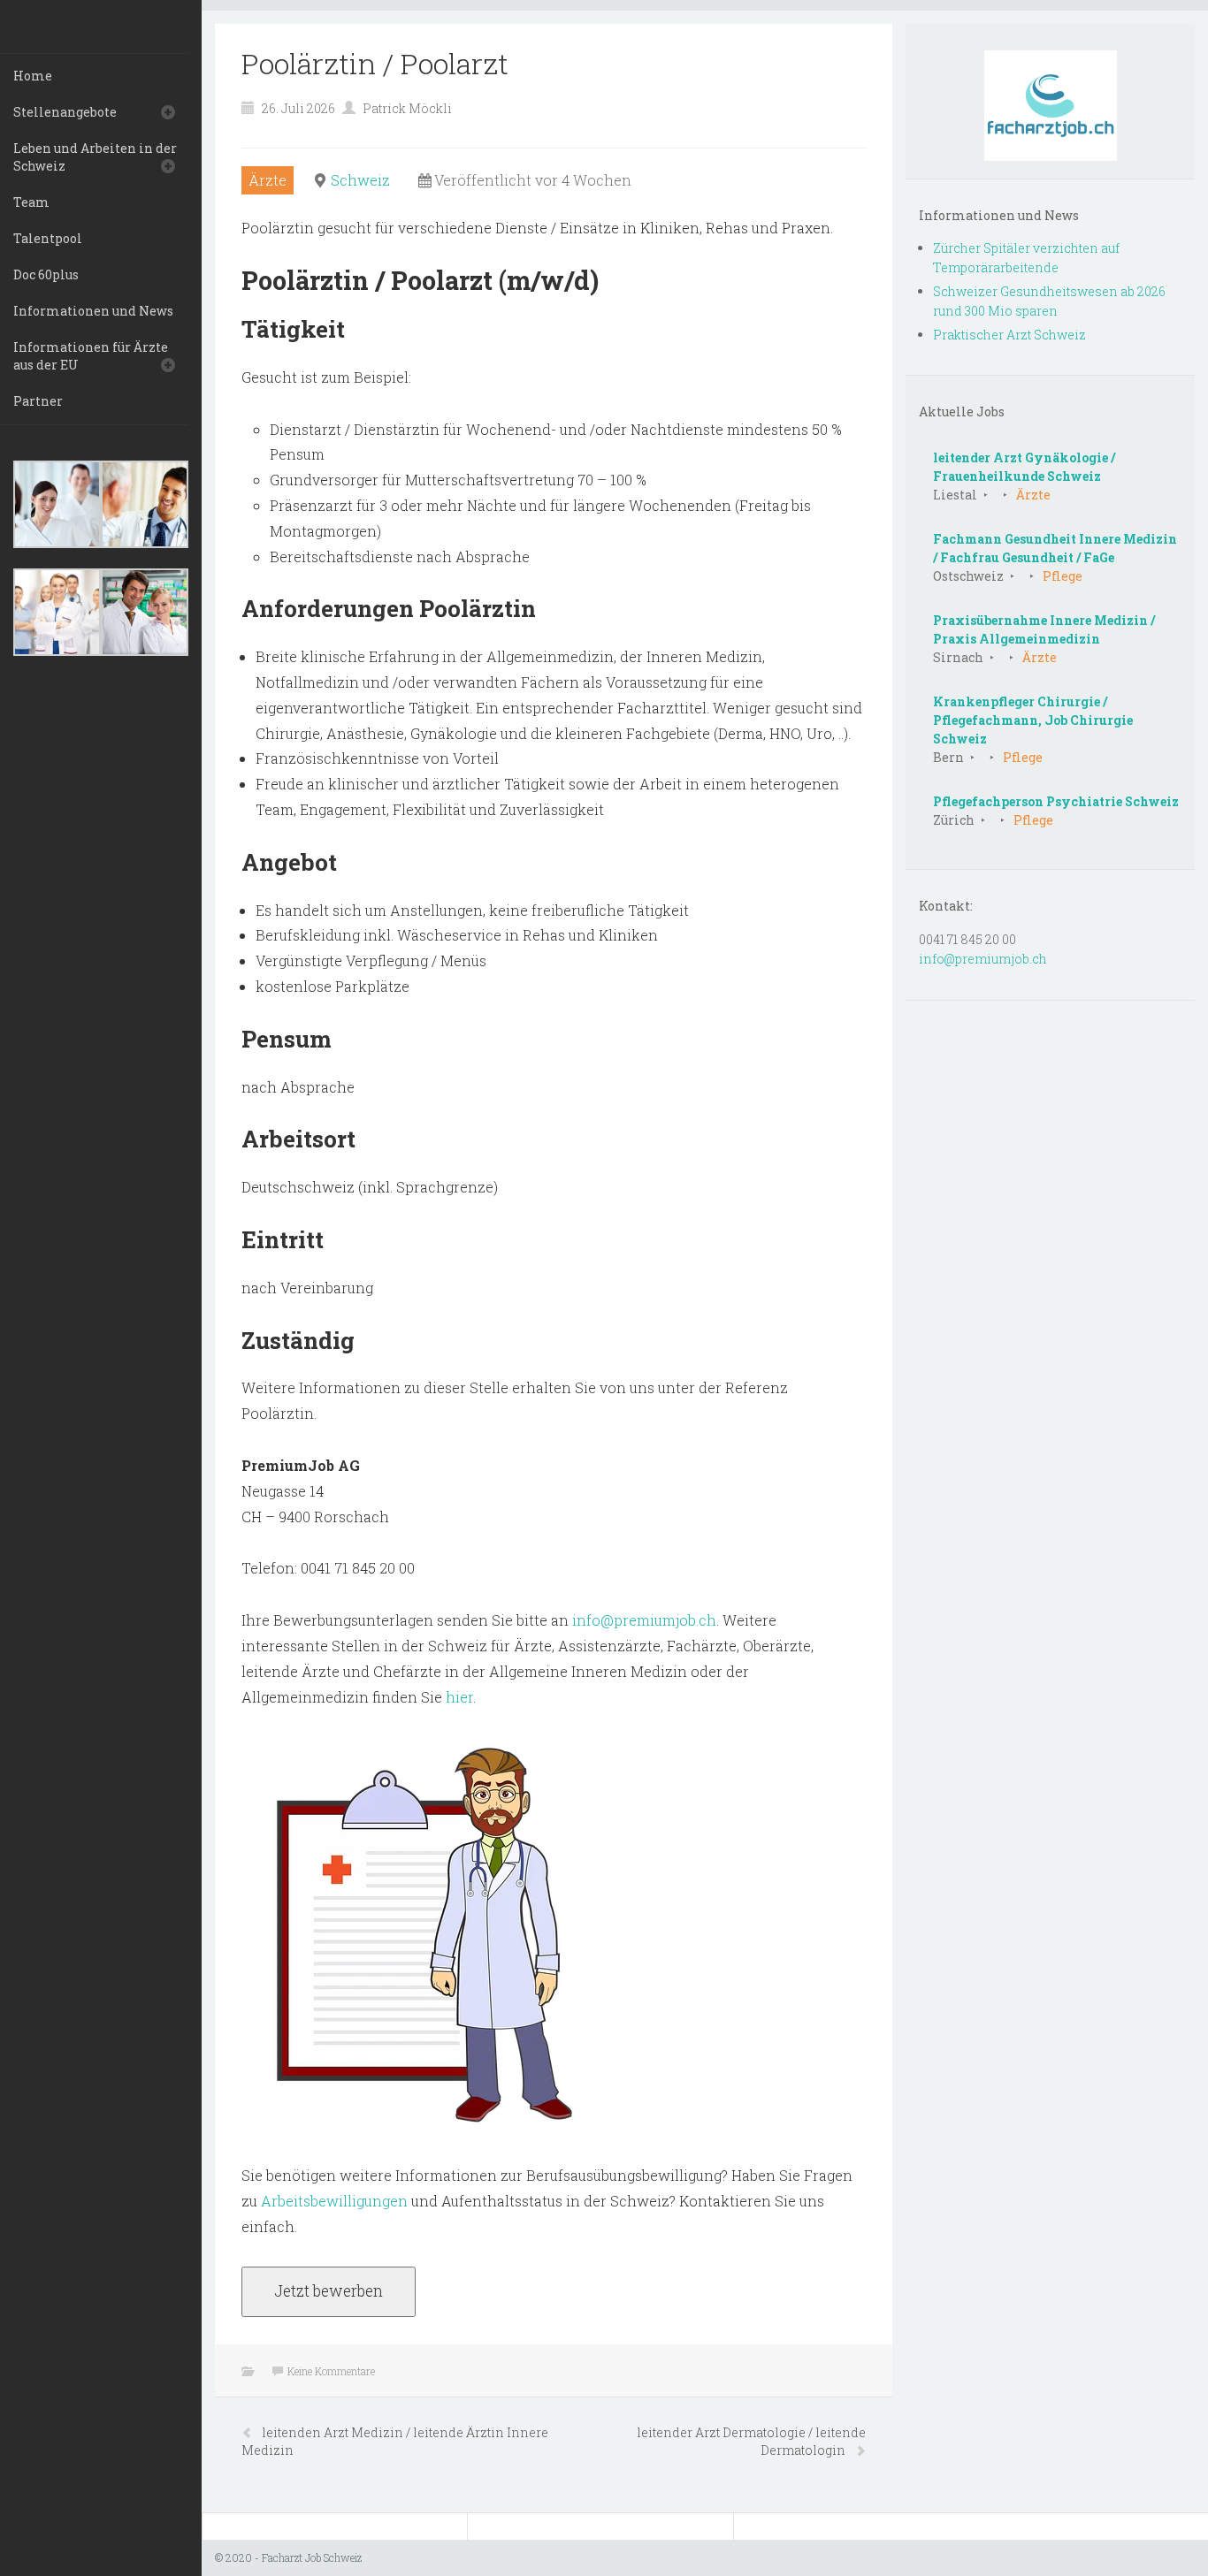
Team (31, 202)
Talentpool (48, 238)
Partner (38, 401)
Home (33, 76)
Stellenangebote (65, 112)
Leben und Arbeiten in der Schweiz (95, 157)
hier (459, 1697)
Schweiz (360, 180)
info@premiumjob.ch (644, 1620)
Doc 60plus (46, 274)
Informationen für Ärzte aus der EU (91, 356)
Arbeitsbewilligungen (334, 2201)
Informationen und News (93, 311)
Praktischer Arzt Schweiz (1009, 335)
